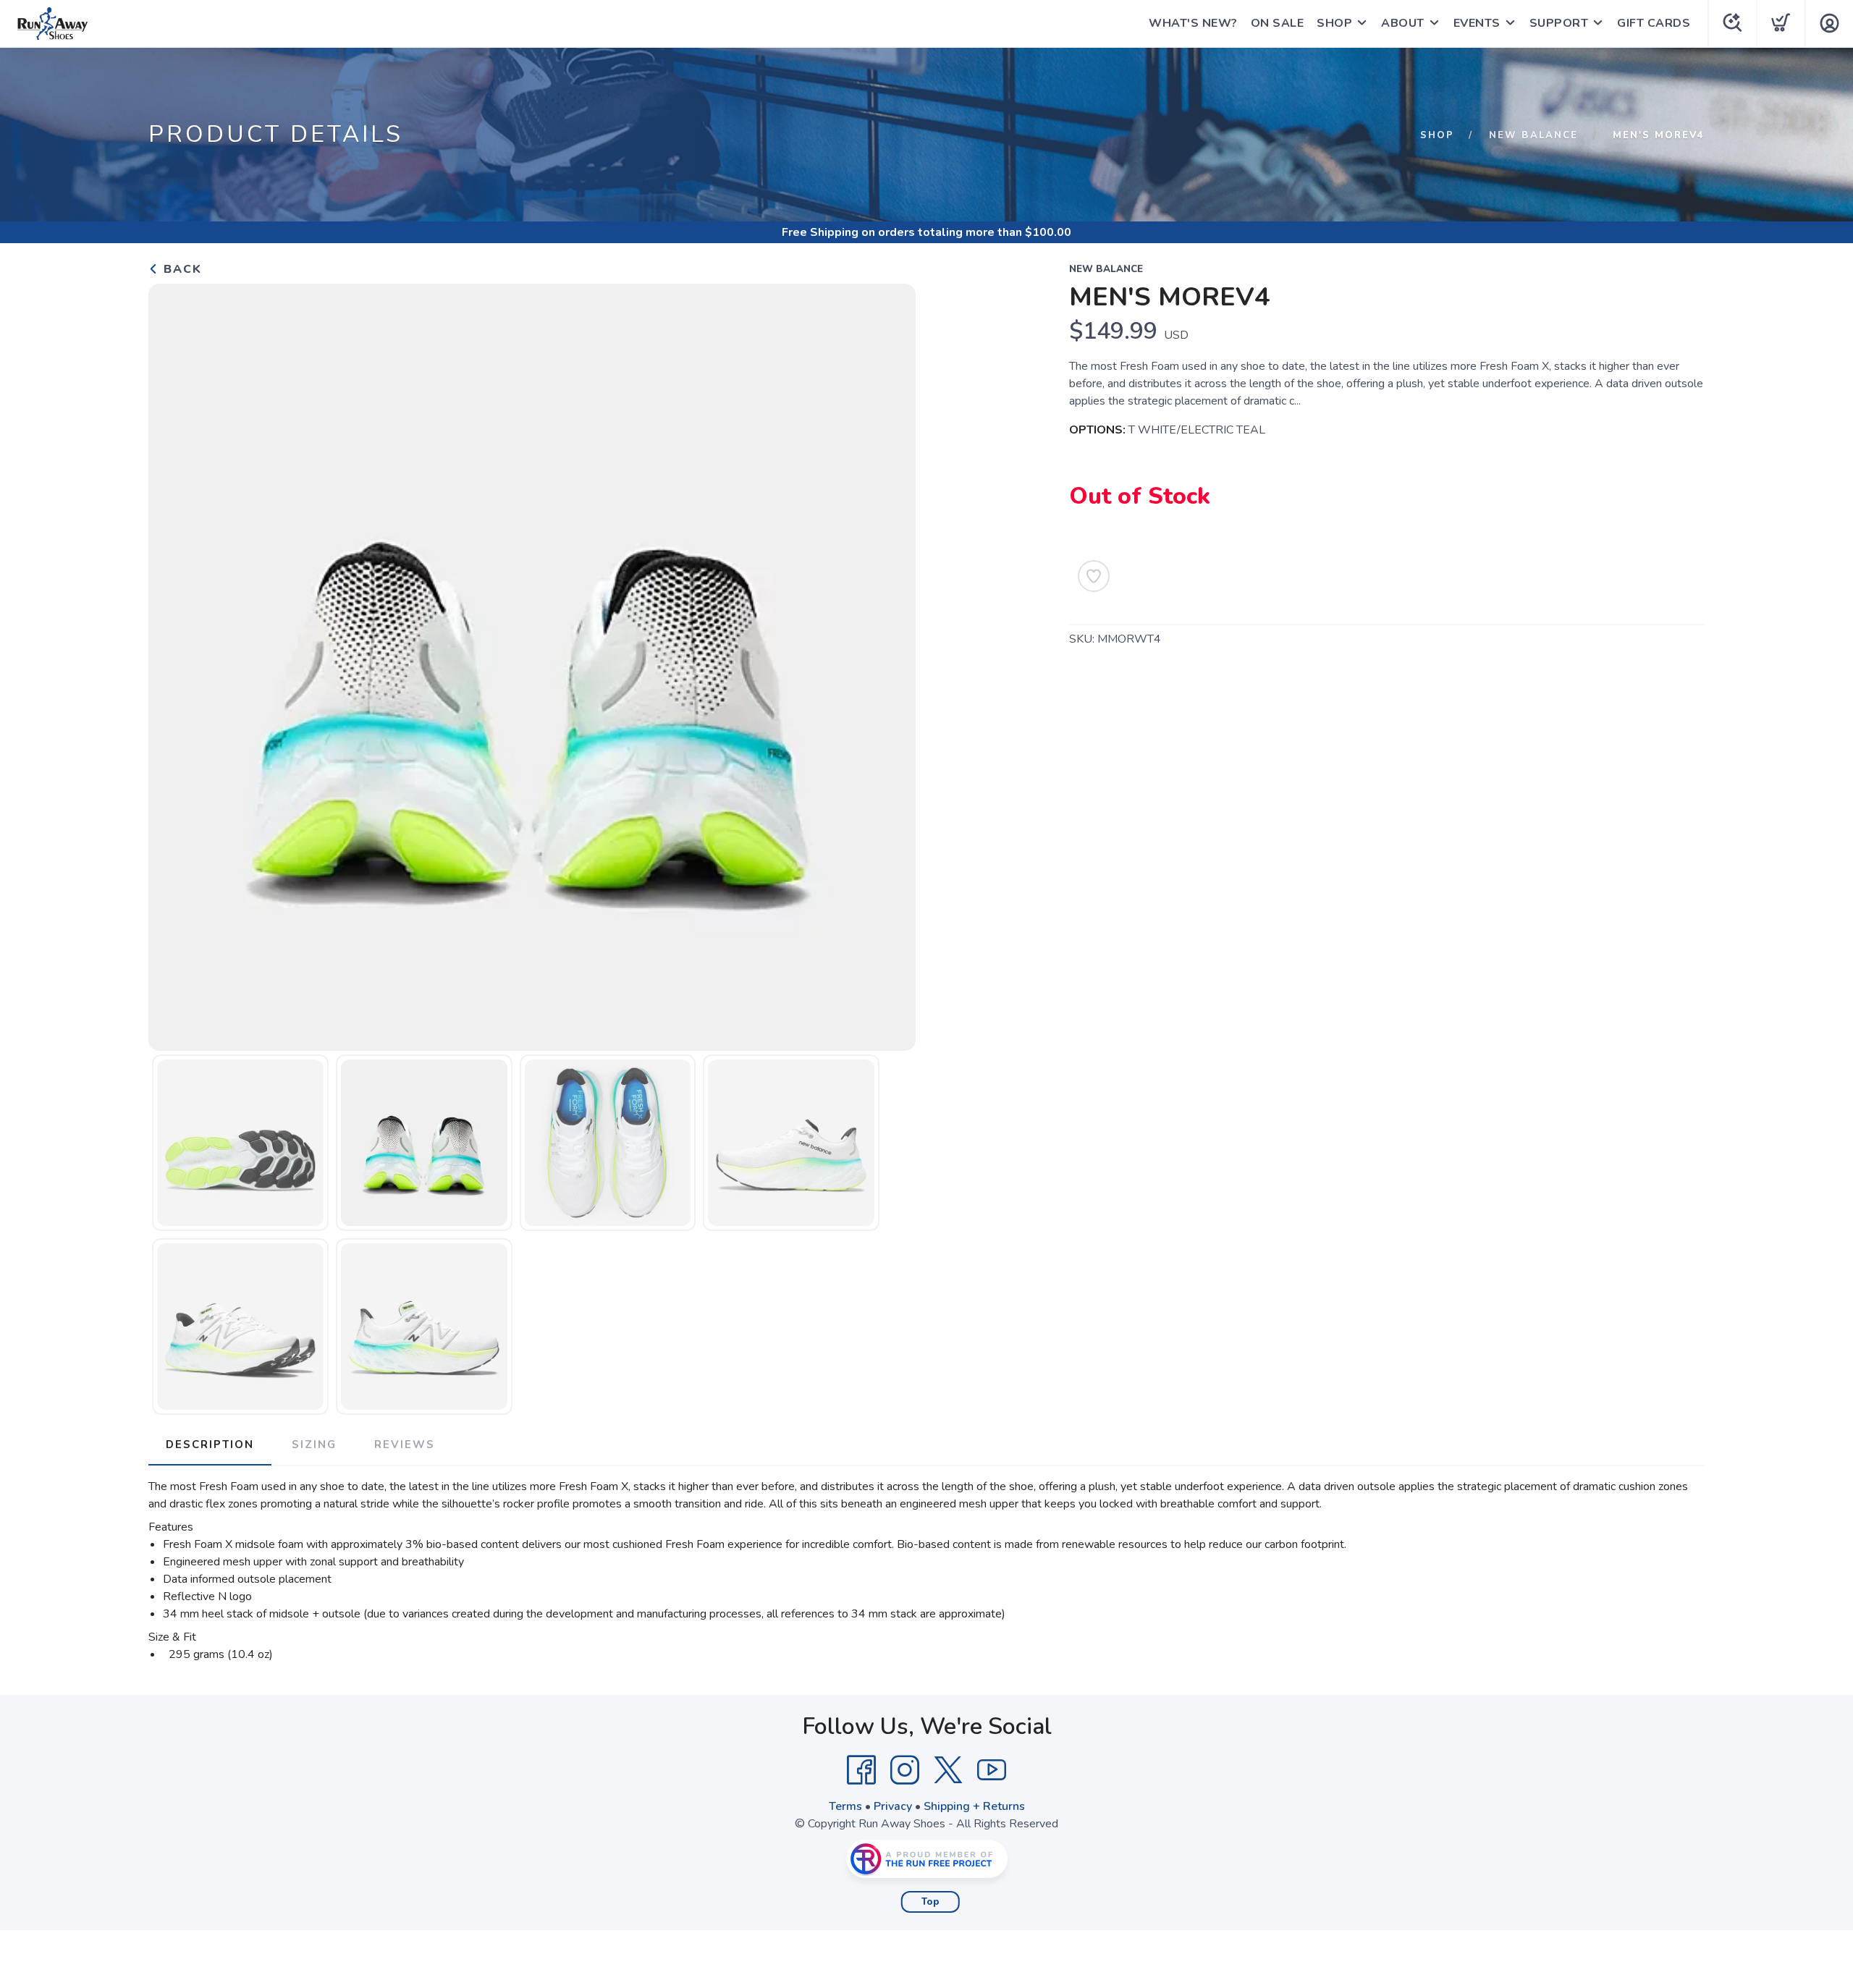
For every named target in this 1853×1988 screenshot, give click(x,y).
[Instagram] (905, 1770)
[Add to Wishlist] (1094, 576)
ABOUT (1403, 23)
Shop (1437, 135)
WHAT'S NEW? (1193, 23)
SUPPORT (1559, 23)
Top (930, 1902)
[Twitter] (948, 1770)
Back (181, 269)
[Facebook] (861, 1770)
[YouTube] (992, 1770)
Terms (845, 1806)
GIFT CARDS (1654, 23)
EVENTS (1477, 23)
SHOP (1334, 23)
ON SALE (1278, 23)
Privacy (893, 1806)
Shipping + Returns (974, 1806)
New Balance (1533, 135)
